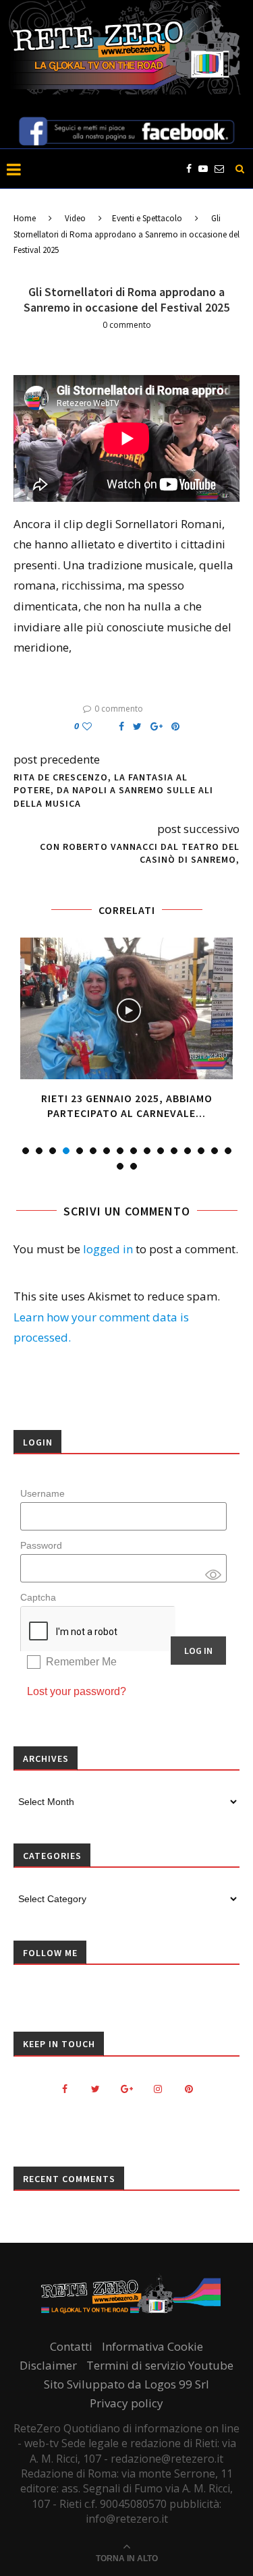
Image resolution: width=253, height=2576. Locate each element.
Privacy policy (126, 2403)
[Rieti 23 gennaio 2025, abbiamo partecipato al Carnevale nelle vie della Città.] (126, 1008)
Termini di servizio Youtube (160, 2365)
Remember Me (81, 1662)
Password (41, 1545)
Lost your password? (77, 1691)
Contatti (71, 2346)
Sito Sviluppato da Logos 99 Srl (126, 2384)
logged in (108, 1249)
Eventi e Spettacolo (147, 218)
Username (43, 1493)
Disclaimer (48, 2365)
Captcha (38, 1597)
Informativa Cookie (152, 2346)
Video (75, 218)
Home (25, 218)
